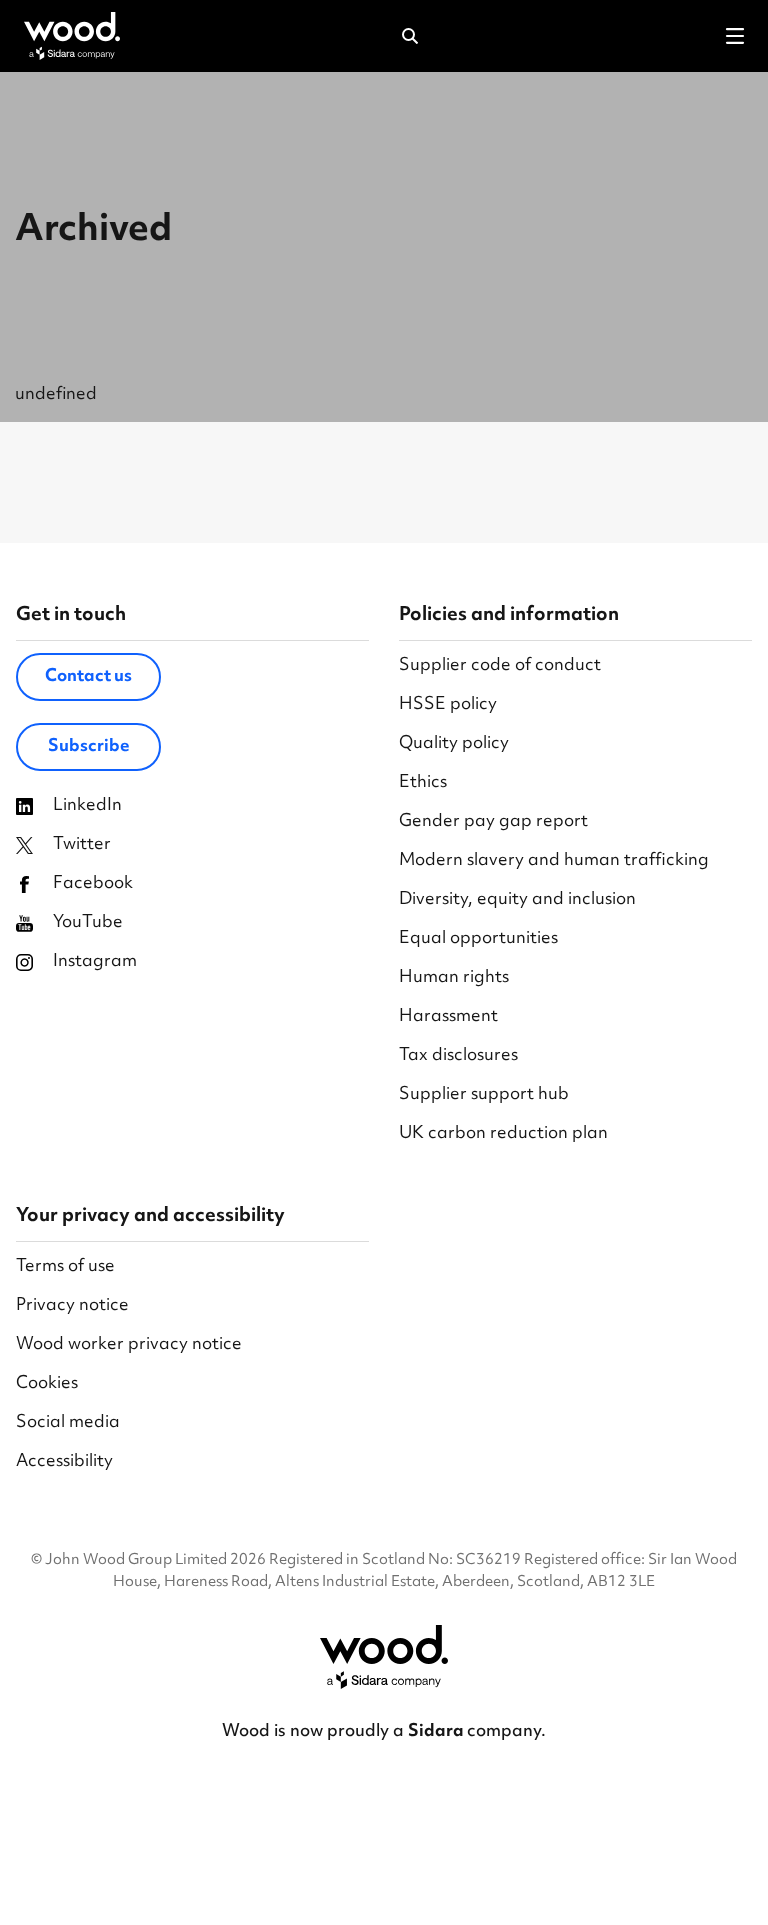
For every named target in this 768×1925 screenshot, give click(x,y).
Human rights (454, 978)
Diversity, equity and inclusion (517, 900)
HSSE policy (448, 705)
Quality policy (454, 744)
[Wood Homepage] (72, 36)
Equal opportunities (478, 939)
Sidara (437, 1732)
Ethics (423, 783)
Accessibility (64, 1462)
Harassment (448, 1017)
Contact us (88, 677)
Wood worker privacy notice (129, 1345)
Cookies (47, 1384)
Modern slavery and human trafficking (554, 861)
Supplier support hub (484, 1095)
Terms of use (65, 1267)
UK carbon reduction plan (503, 1134)
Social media (68, 1423)
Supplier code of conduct (500, 666)
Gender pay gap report (493, 822)
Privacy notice (72, 1306)
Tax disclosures (458, 1056)
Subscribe (89, 747)
